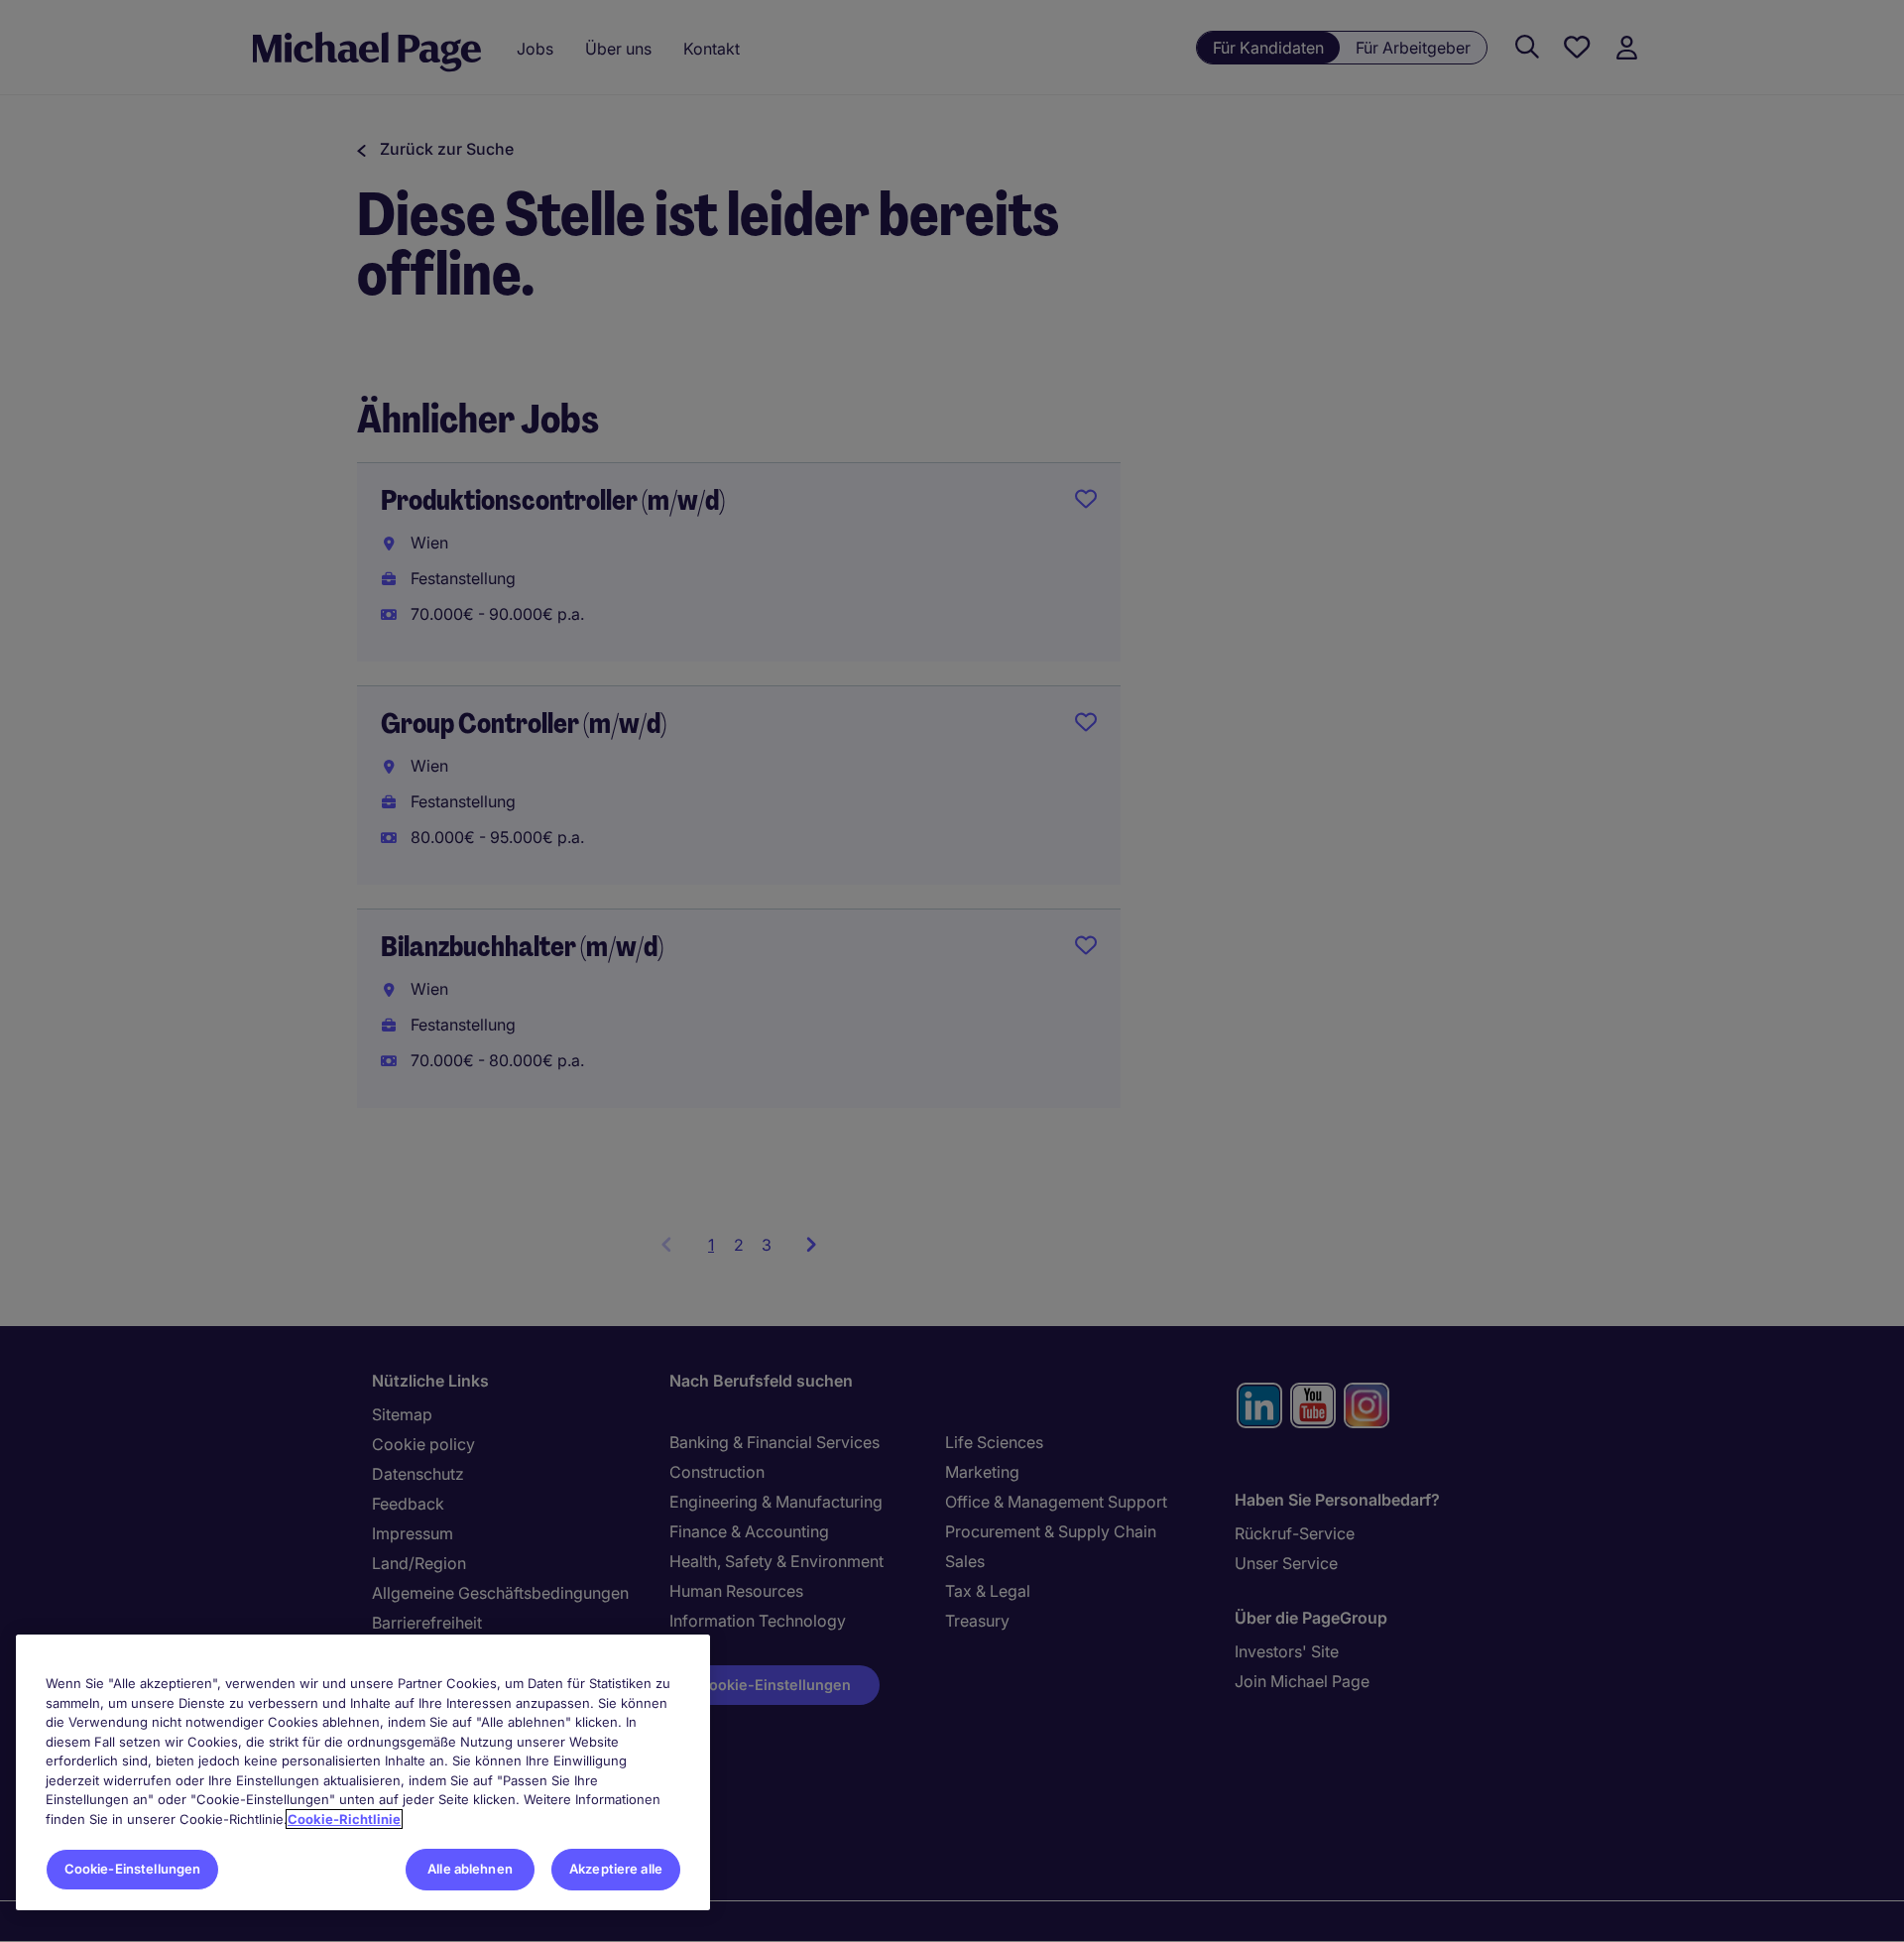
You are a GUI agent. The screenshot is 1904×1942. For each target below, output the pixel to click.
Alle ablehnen (470, 1869)
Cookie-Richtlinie (344, 1819)
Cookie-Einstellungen (133, 1869)
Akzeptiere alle (616, 1869)
